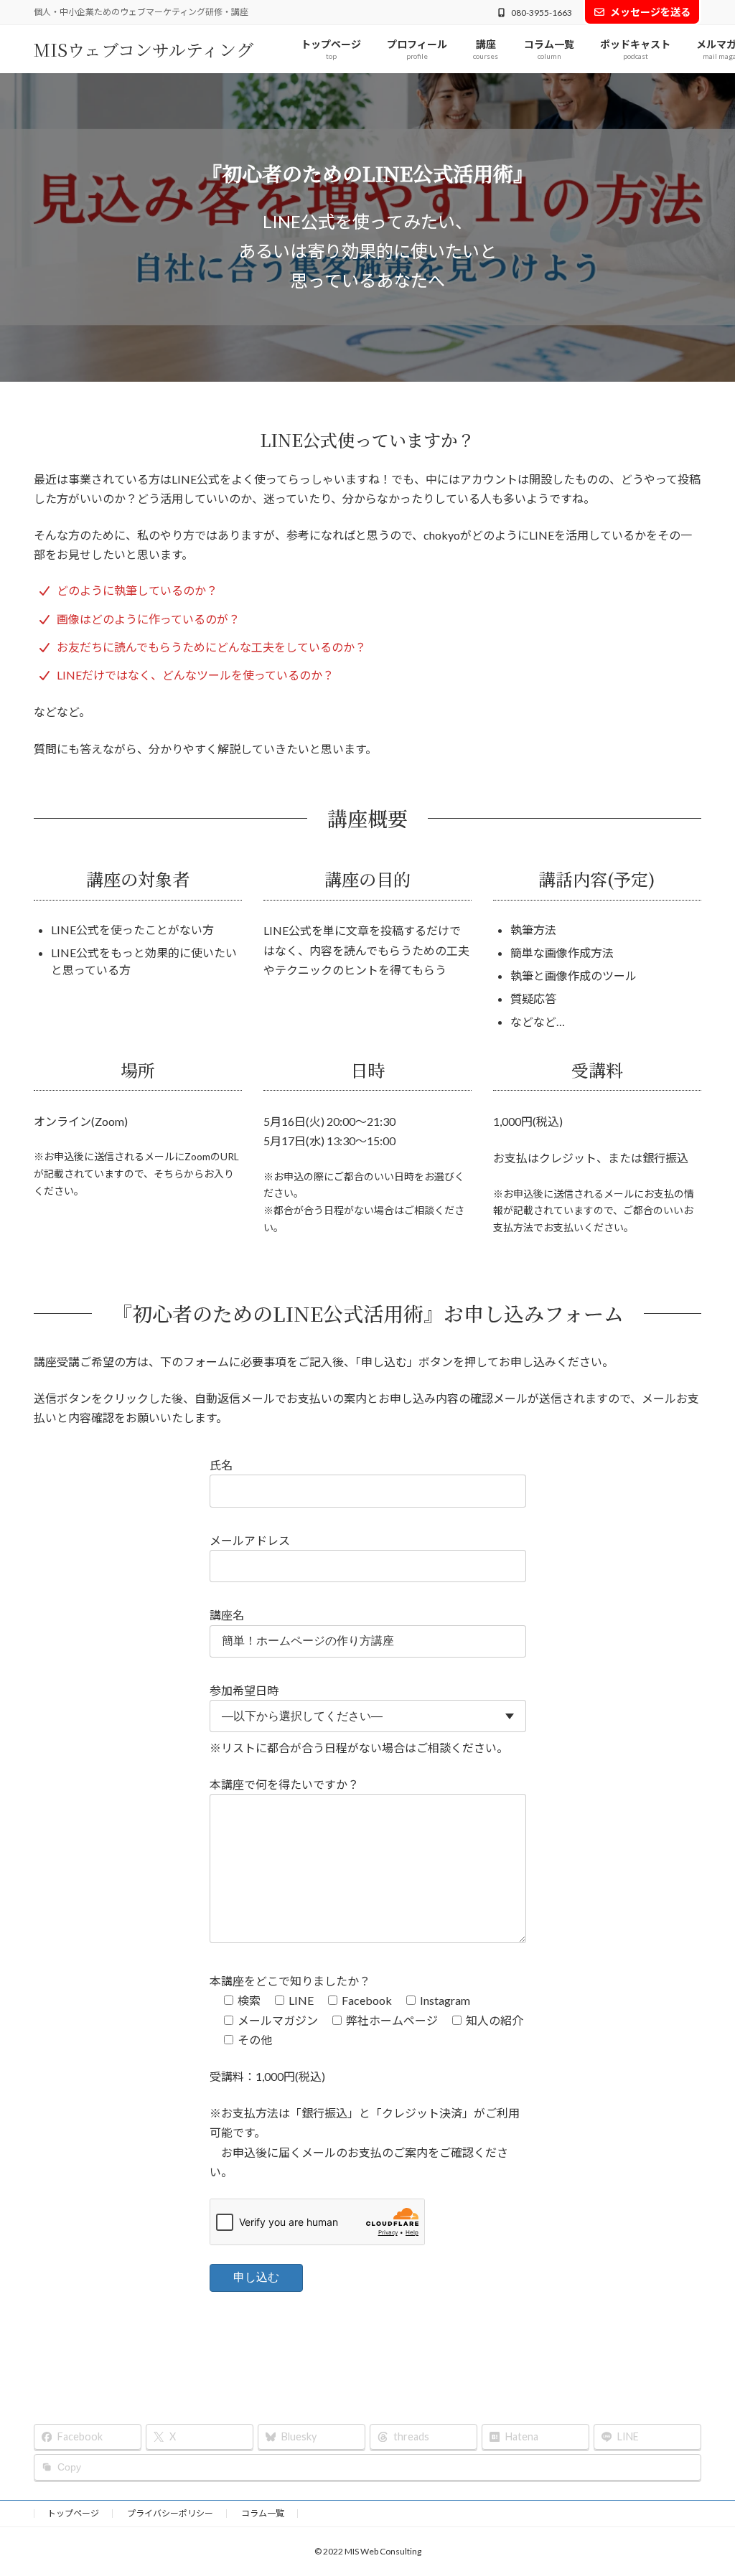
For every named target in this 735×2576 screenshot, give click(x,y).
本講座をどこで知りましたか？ (290, 1981)
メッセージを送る (650, 12)
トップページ (73, 2513)
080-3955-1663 (542, 13)
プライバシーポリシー (170, 2513)
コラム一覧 (263, 2513)
